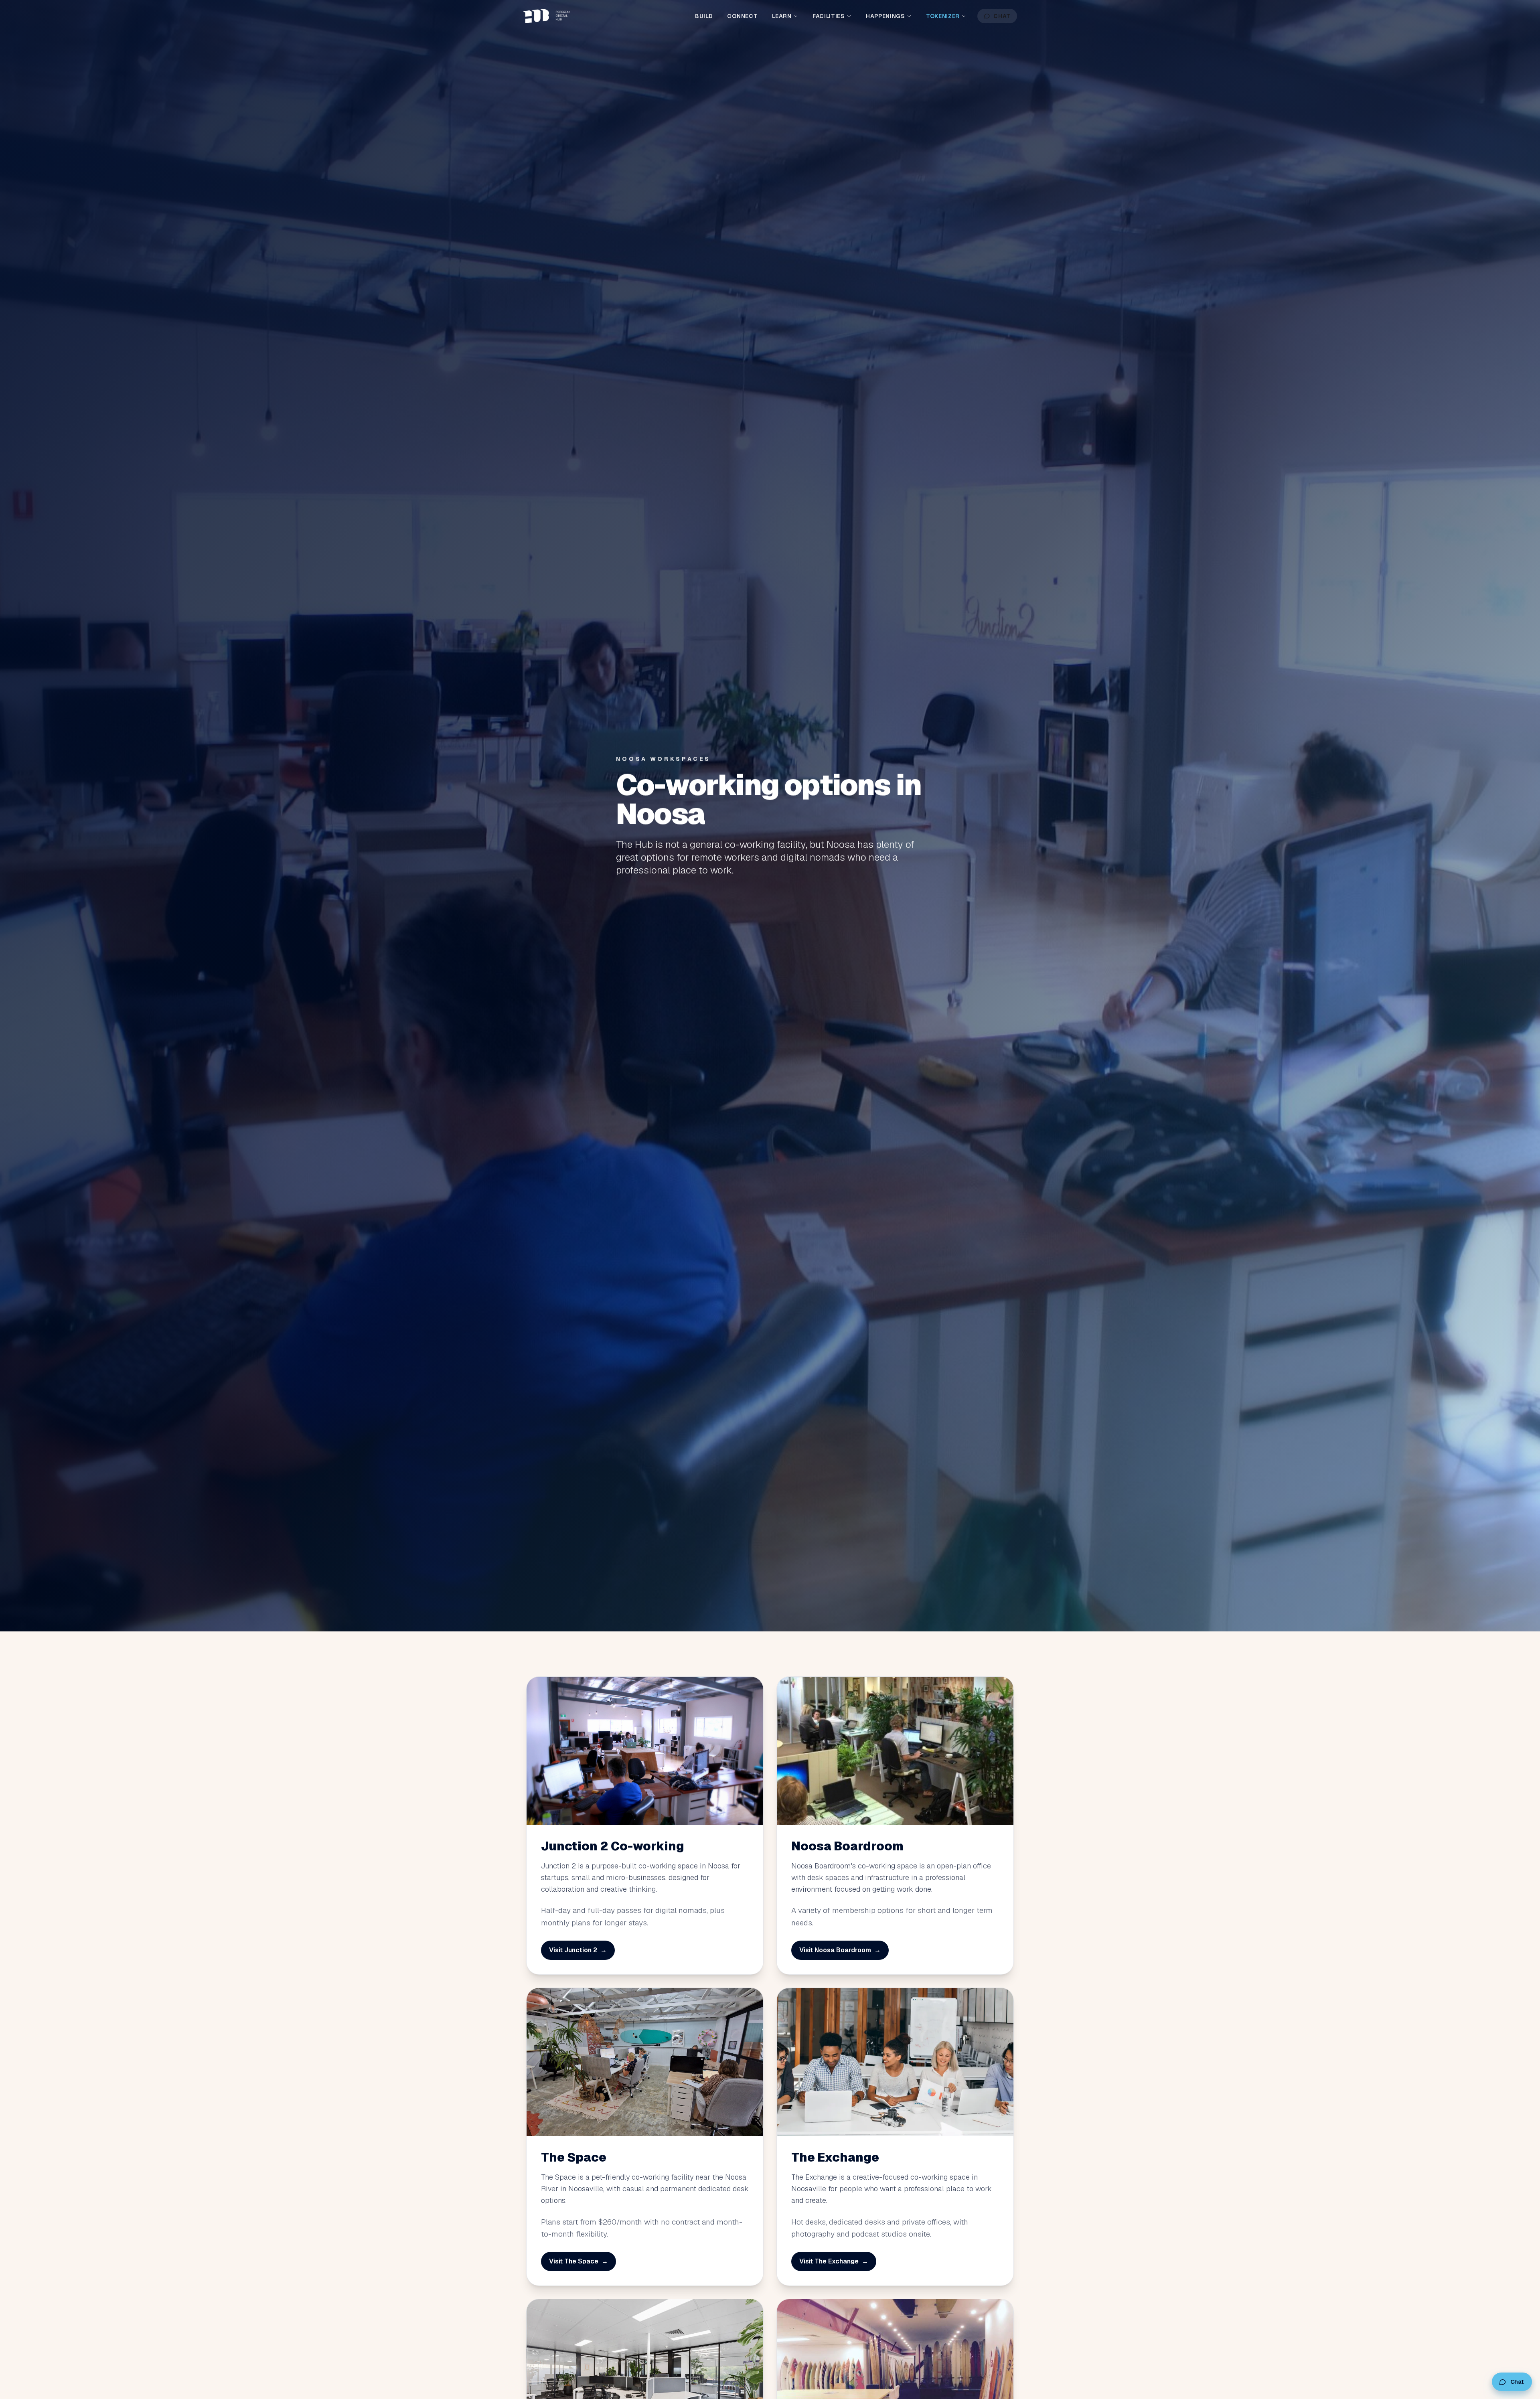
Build (704, 16)
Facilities (829, 16)
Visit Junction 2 (578, 1950)
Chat (1002, 16)
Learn (782, 16)
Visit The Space (579, 2261)
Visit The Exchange (834, 2261)
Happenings (885, 16)
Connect (742, 16)
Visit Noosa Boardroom (840, 1950)
